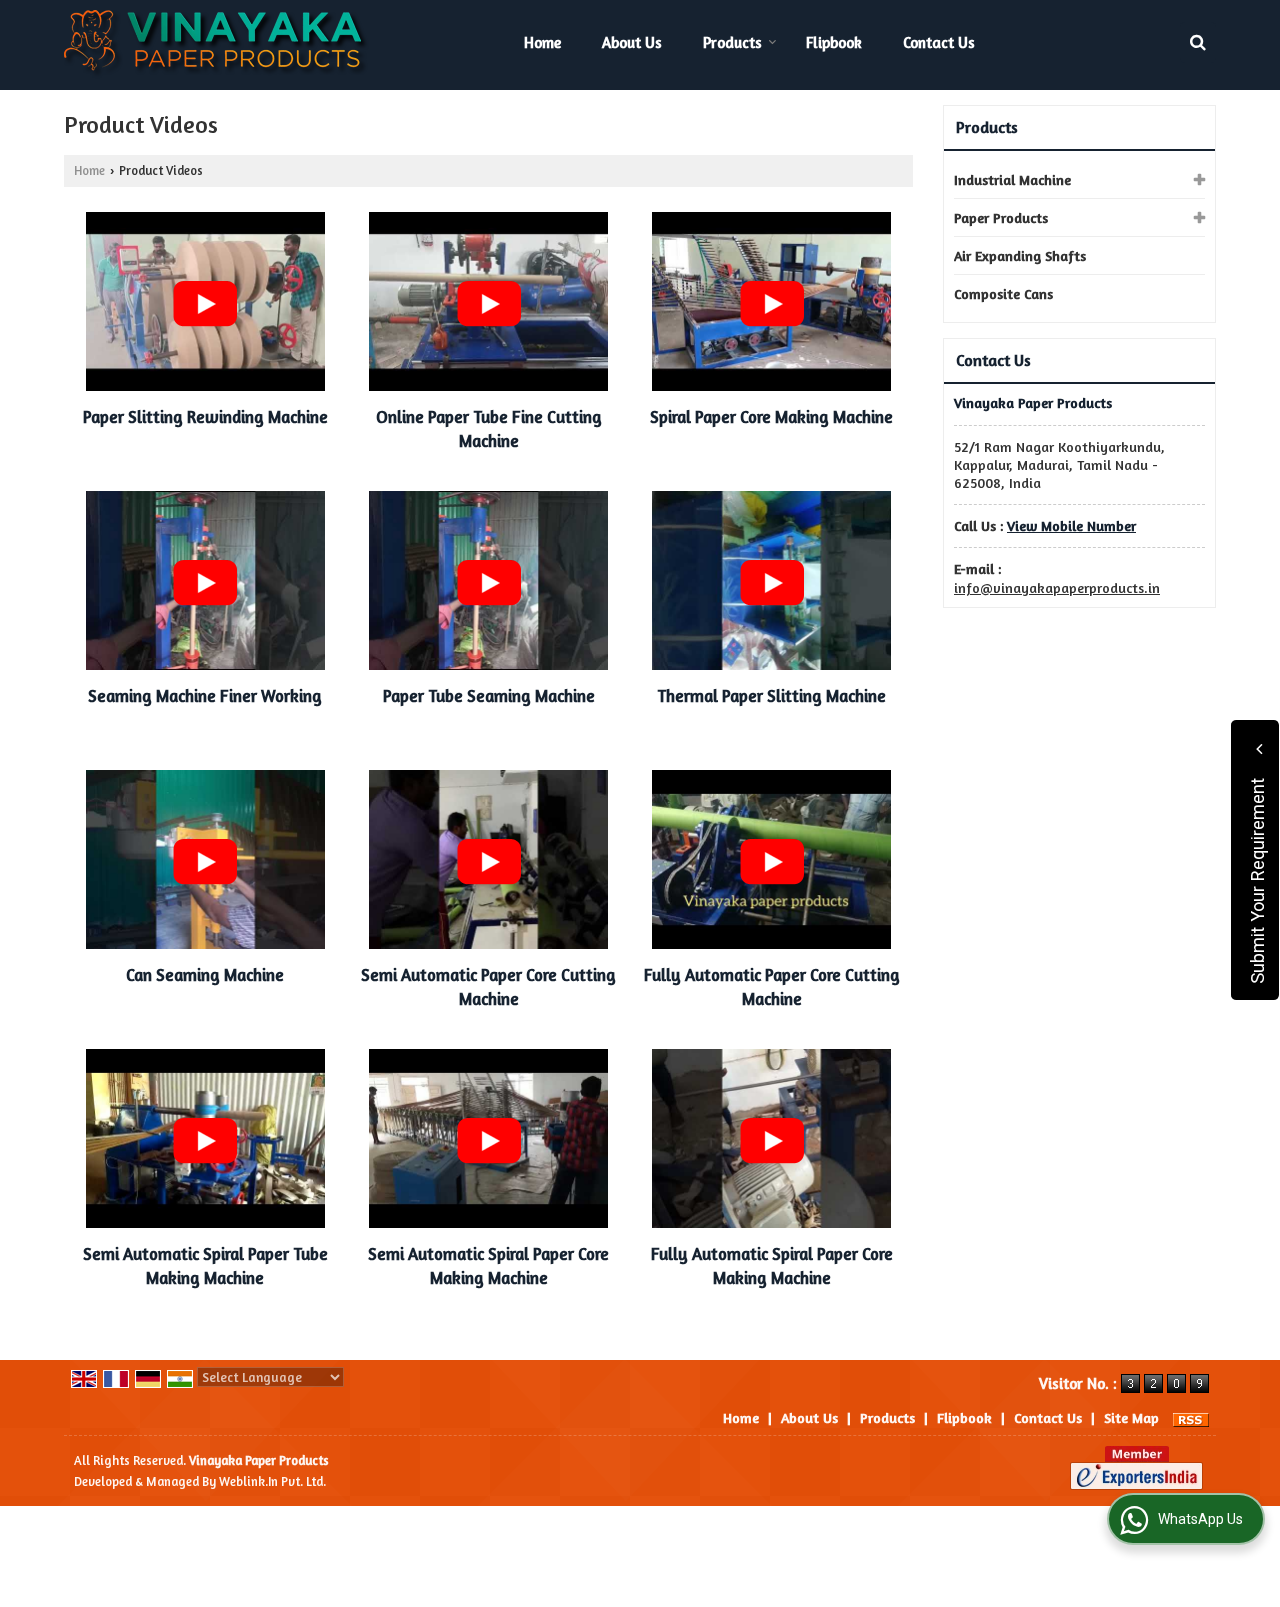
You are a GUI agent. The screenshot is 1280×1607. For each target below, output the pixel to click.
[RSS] (1191, 1417)
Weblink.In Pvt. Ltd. (272, 1481)
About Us (632, 42)
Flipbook (834, 42)
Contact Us (939, 42)
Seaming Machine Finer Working (205, 696)
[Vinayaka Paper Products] (217, 45)
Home (542, 42)
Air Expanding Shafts (1020, 255)
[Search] (1198, 42)
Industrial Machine (1012, 179)
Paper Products (1001, 217)
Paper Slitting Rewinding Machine (205, 417)
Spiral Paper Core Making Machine (771, 417)
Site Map (1131, 1417)
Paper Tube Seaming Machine (489, 696)
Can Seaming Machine (205, 975)
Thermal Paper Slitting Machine (771, 696)
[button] (1071, 525)
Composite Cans (1003, 293)
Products (732, 42)
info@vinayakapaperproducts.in (1057, 587)
